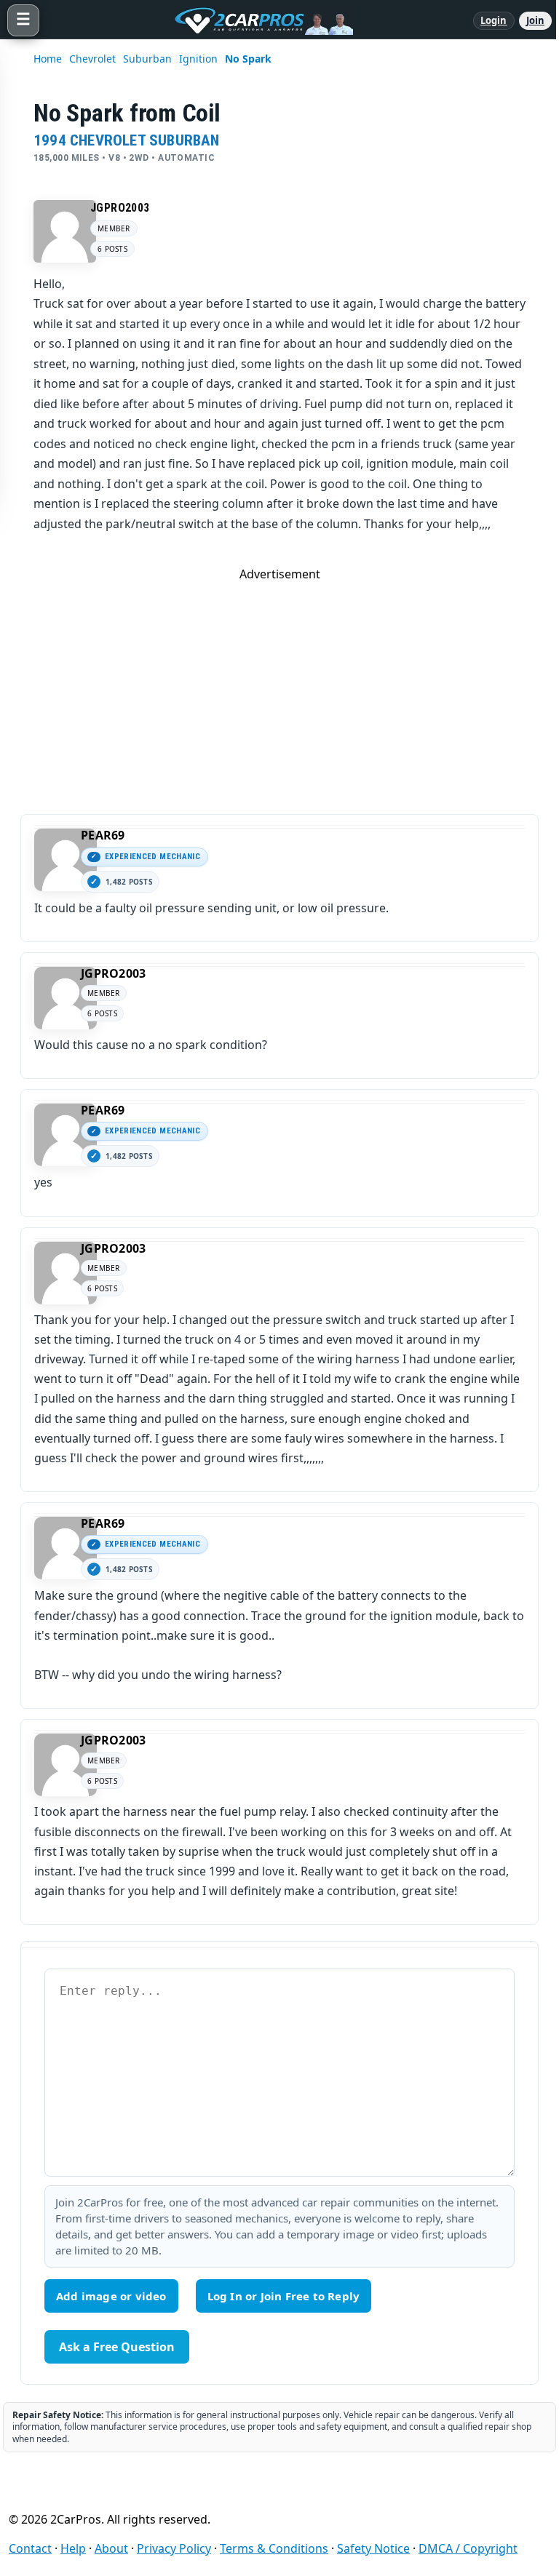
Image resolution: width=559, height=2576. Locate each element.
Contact (30, 2548)
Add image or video (111, 2296)
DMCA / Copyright (468, 2548)
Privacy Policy (174, 2548)
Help (73, 2548)
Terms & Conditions (274, 2548)
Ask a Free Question (117, 2347)
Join (535, 20)
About (111, 2548)
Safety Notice (373, 2548)
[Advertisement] (279, 684)
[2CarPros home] (256, 20)
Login (494, 20)
